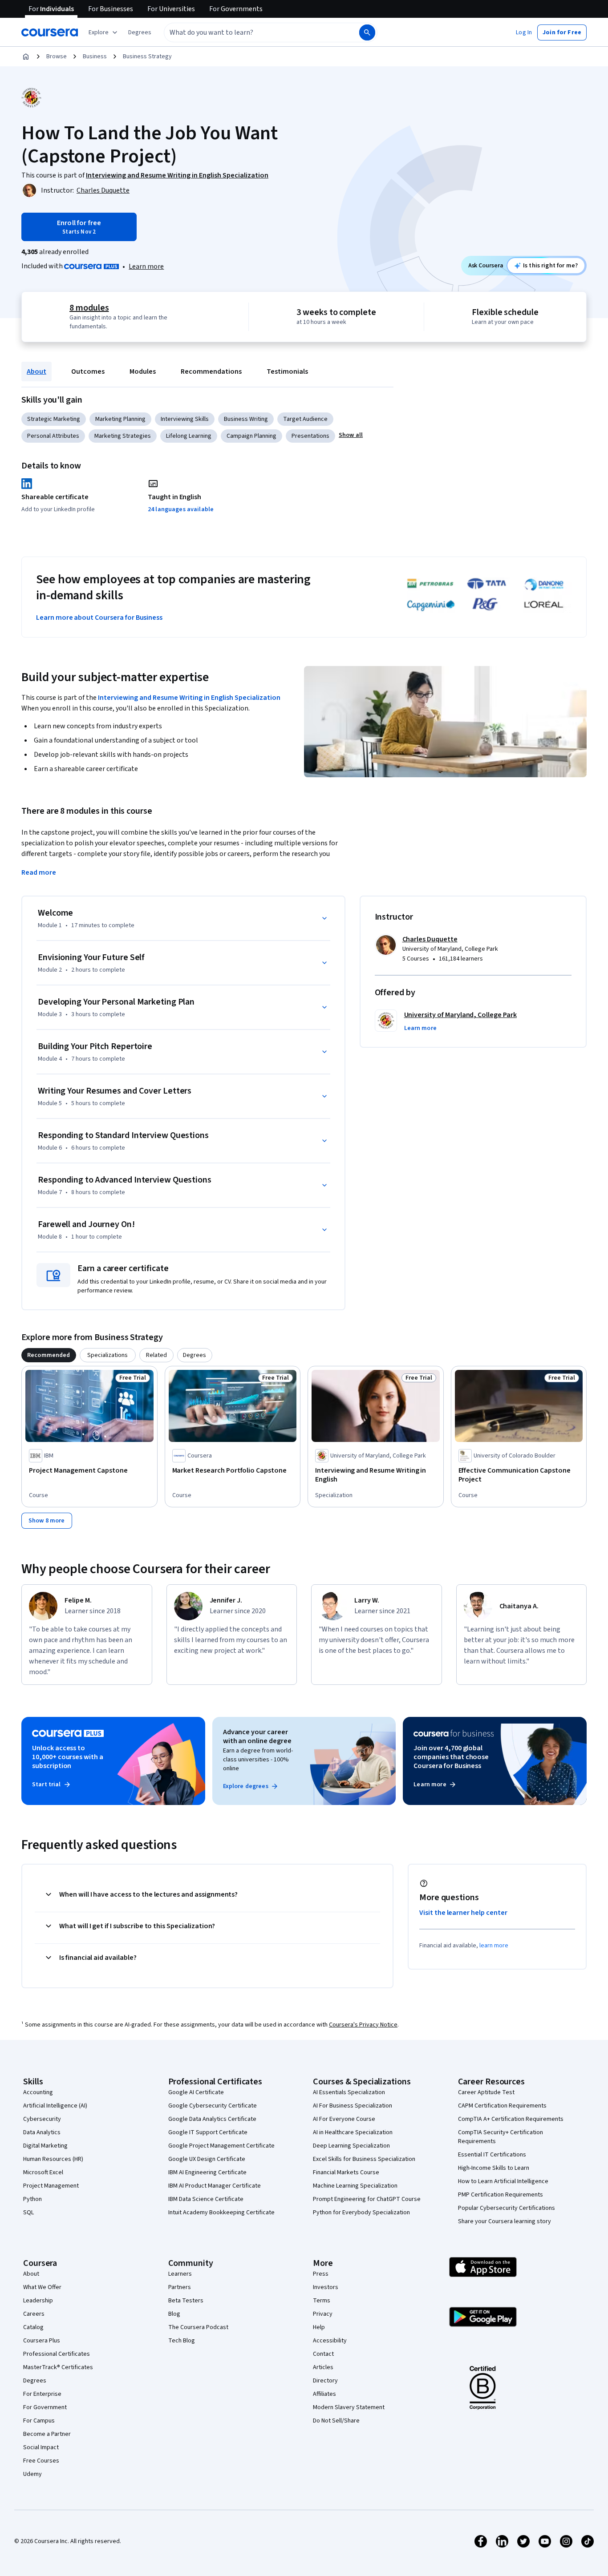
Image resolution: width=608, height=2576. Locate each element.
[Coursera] (50, 32)
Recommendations (211, 371)
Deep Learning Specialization (351, 2146)
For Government (45, 2407)
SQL (28, 2213)
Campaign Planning (251, 436)
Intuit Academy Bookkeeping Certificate (221, 2213)
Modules (143, 371)
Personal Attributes (53, 436)
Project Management (51, 2186)
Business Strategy (147, 57)
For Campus (39, 2421)
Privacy (323, 2314)
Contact (323, 2354)
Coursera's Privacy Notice (363, 2025)
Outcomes (88, 371)
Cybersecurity (42, 2119)
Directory (325, 2381)
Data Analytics (42, 2132)
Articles (323, 2367)
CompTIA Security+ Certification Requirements (501, 2137)
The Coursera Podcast (198, 2327)
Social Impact (41, 2447)
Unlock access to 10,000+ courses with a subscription (68, 1757)
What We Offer (42, 2287)
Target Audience (305, 419)
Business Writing (246, 419)
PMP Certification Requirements (501, 2195)
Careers (34, 2314)
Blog (174, 2314)
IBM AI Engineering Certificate (207, 2172)
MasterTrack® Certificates (58, 2367)
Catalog (33, 2327)
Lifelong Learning (189, 436)
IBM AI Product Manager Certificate (215, 2186)
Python (32, 2199)
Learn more (146, 266)
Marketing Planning (120, 419)
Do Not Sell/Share (336, 2421)
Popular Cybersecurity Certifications (507, 2208)
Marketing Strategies (123, 436)
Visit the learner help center (463, 1913)
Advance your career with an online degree (257, 1736)
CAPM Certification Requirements (502, 2106)
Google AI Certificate (196, 2092)
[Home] (26, 57)
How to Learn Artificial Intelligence (503, 2181)
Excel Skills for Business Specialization (364, 2159)
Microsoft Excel (43, 2172)
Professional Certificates (57, 2354)
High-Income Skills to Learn (494, 2168)
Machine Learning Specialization (355, 2186)
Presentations (310, 436)
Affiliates (324, 2394)
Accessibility (330, 2341)
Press (321, 2274)
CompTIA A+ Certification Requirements (511, 2119)
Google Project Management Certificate (221, 2146)
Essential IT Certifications (492, 2155)
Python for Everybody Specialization (361, 2213)
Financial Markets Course (346, 2172)
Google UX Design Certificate (207, 2159)
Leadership (38, 2301)
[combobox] (252, 32)
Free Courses (41, 2461)
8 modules (89, 308)
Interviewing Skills (185, 419)
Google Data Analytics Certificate (212, 2119)
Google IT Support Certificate (208, 2132)
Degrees (35, 2381)
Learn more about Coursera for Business (99, 618)
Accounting (38, 2092)
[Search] (367, 32)
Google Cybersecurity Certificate (213, 2106)
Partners (180, 2287)
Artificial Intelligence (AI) (55, 2106)
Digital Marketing (45, 2146)
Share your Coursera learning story (505, 2221)
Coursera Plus (42, 2341)
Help (319, 2327)
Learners (180, 2274)
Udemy (32, 2474)
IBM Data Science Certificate (206, 2199)
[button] (140, 32)
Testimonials (287, 371)
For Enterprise (42, 2394)
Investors (326, 2287)
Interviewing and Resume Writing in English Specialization (189, 698)
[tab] (49, 1355)
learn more (494, 1946)
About (36, 371)
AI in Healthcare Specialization (353, 2132)
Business (95, 57)
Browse (57, 57)
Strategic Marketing (54, 419)
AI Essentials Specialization (349, 2092)
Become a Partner (47, 2434)
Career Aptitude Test (486, 2092)
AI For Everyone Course (344, 2119)
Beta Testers (186, 2301)
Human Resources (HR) (53, 2159)
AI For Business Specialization (353, 2106)
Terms (322, 2301)
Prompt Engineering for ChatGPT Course (367, 2199)
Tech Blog (182, 2341)
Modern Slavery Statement (349, 2407)
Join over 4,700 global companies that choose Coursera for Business (451, 1757)
